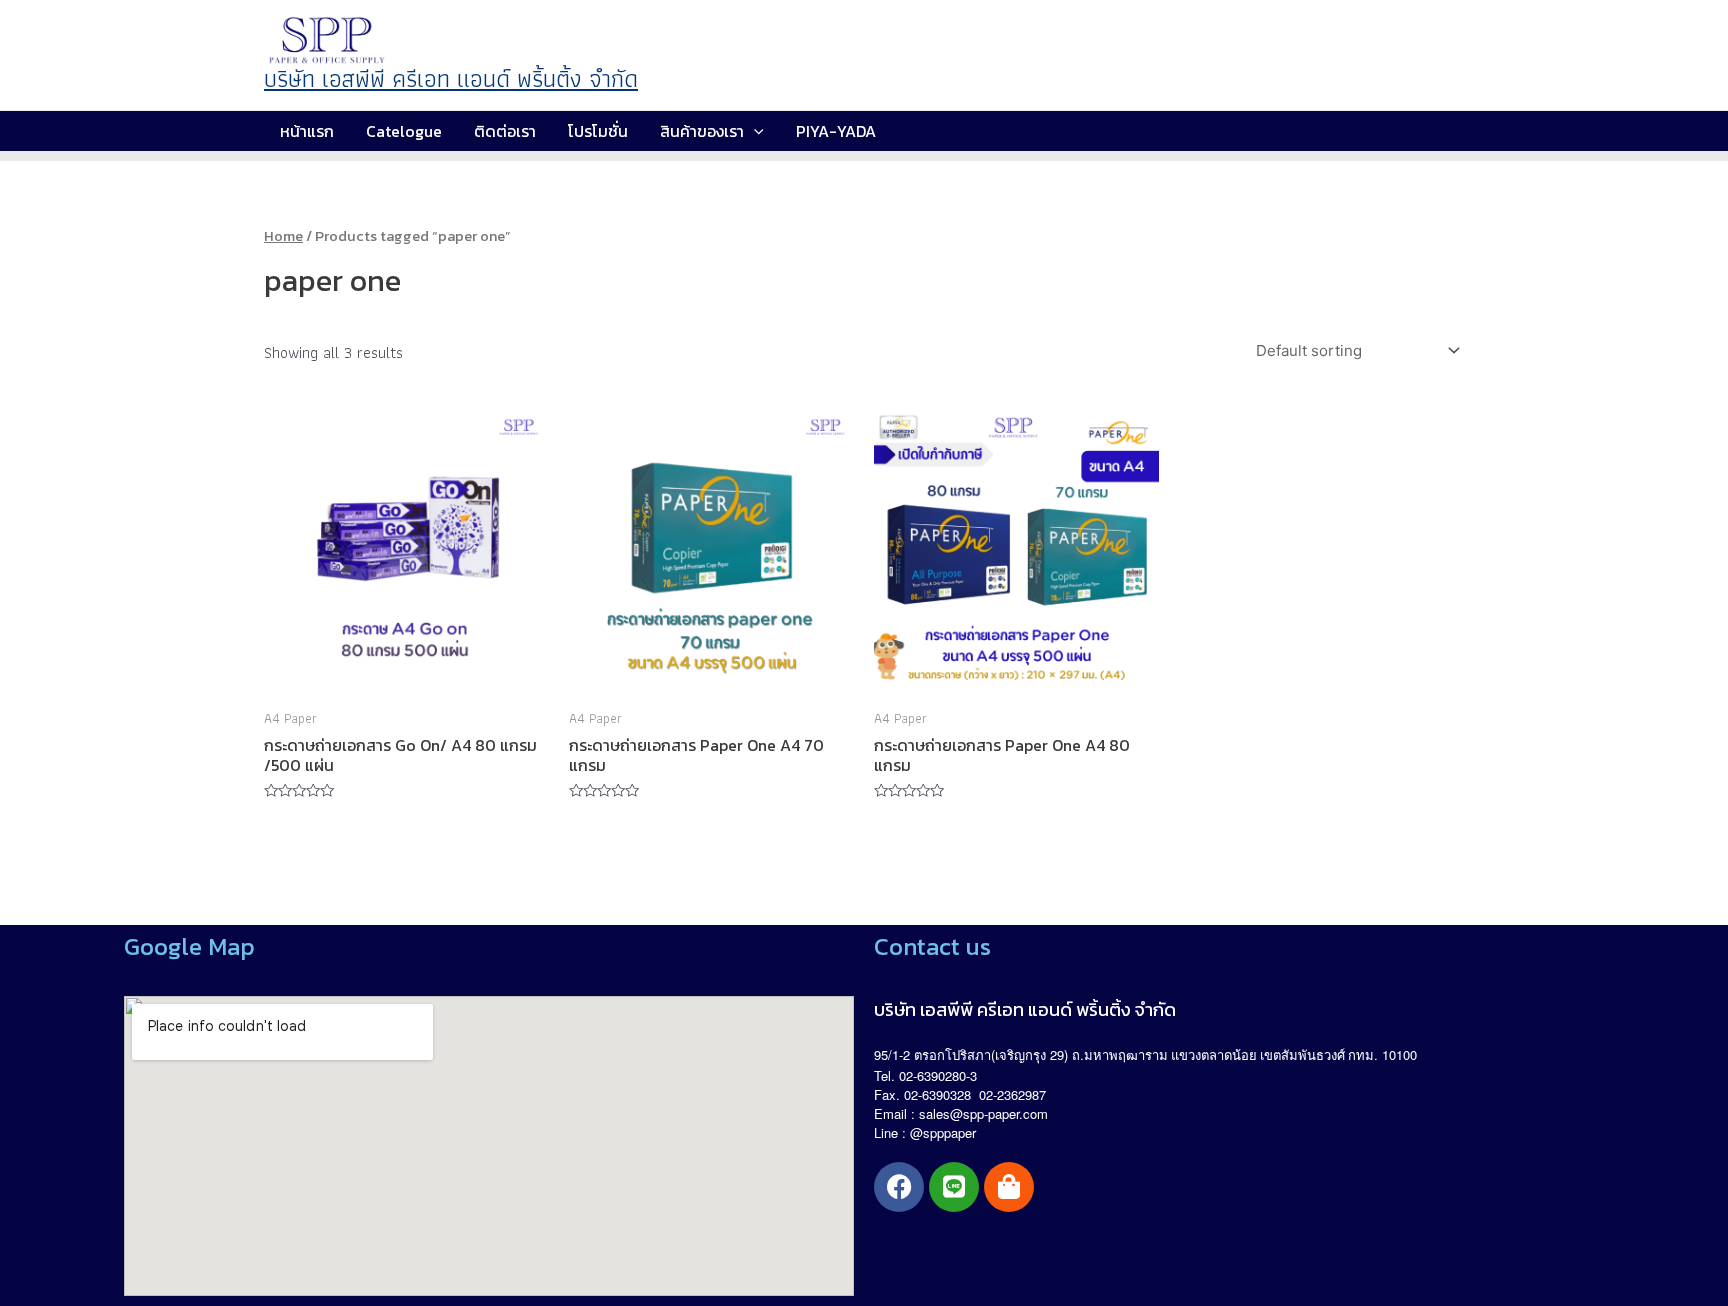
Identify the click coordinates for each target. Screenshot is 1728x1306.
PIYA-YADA (836, 131)
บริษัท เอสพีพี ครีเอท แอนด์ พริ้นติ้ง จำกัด (451, 78)
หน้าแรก (307, 131)
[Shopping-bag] (1009, 1187)
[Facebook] (899, 1187)
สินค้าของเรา (702, 131)
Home (283, 236)
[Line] (954, 1187)
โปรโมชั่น (598, 131)
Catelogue (404, 131)
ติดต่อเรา (505, 131)
